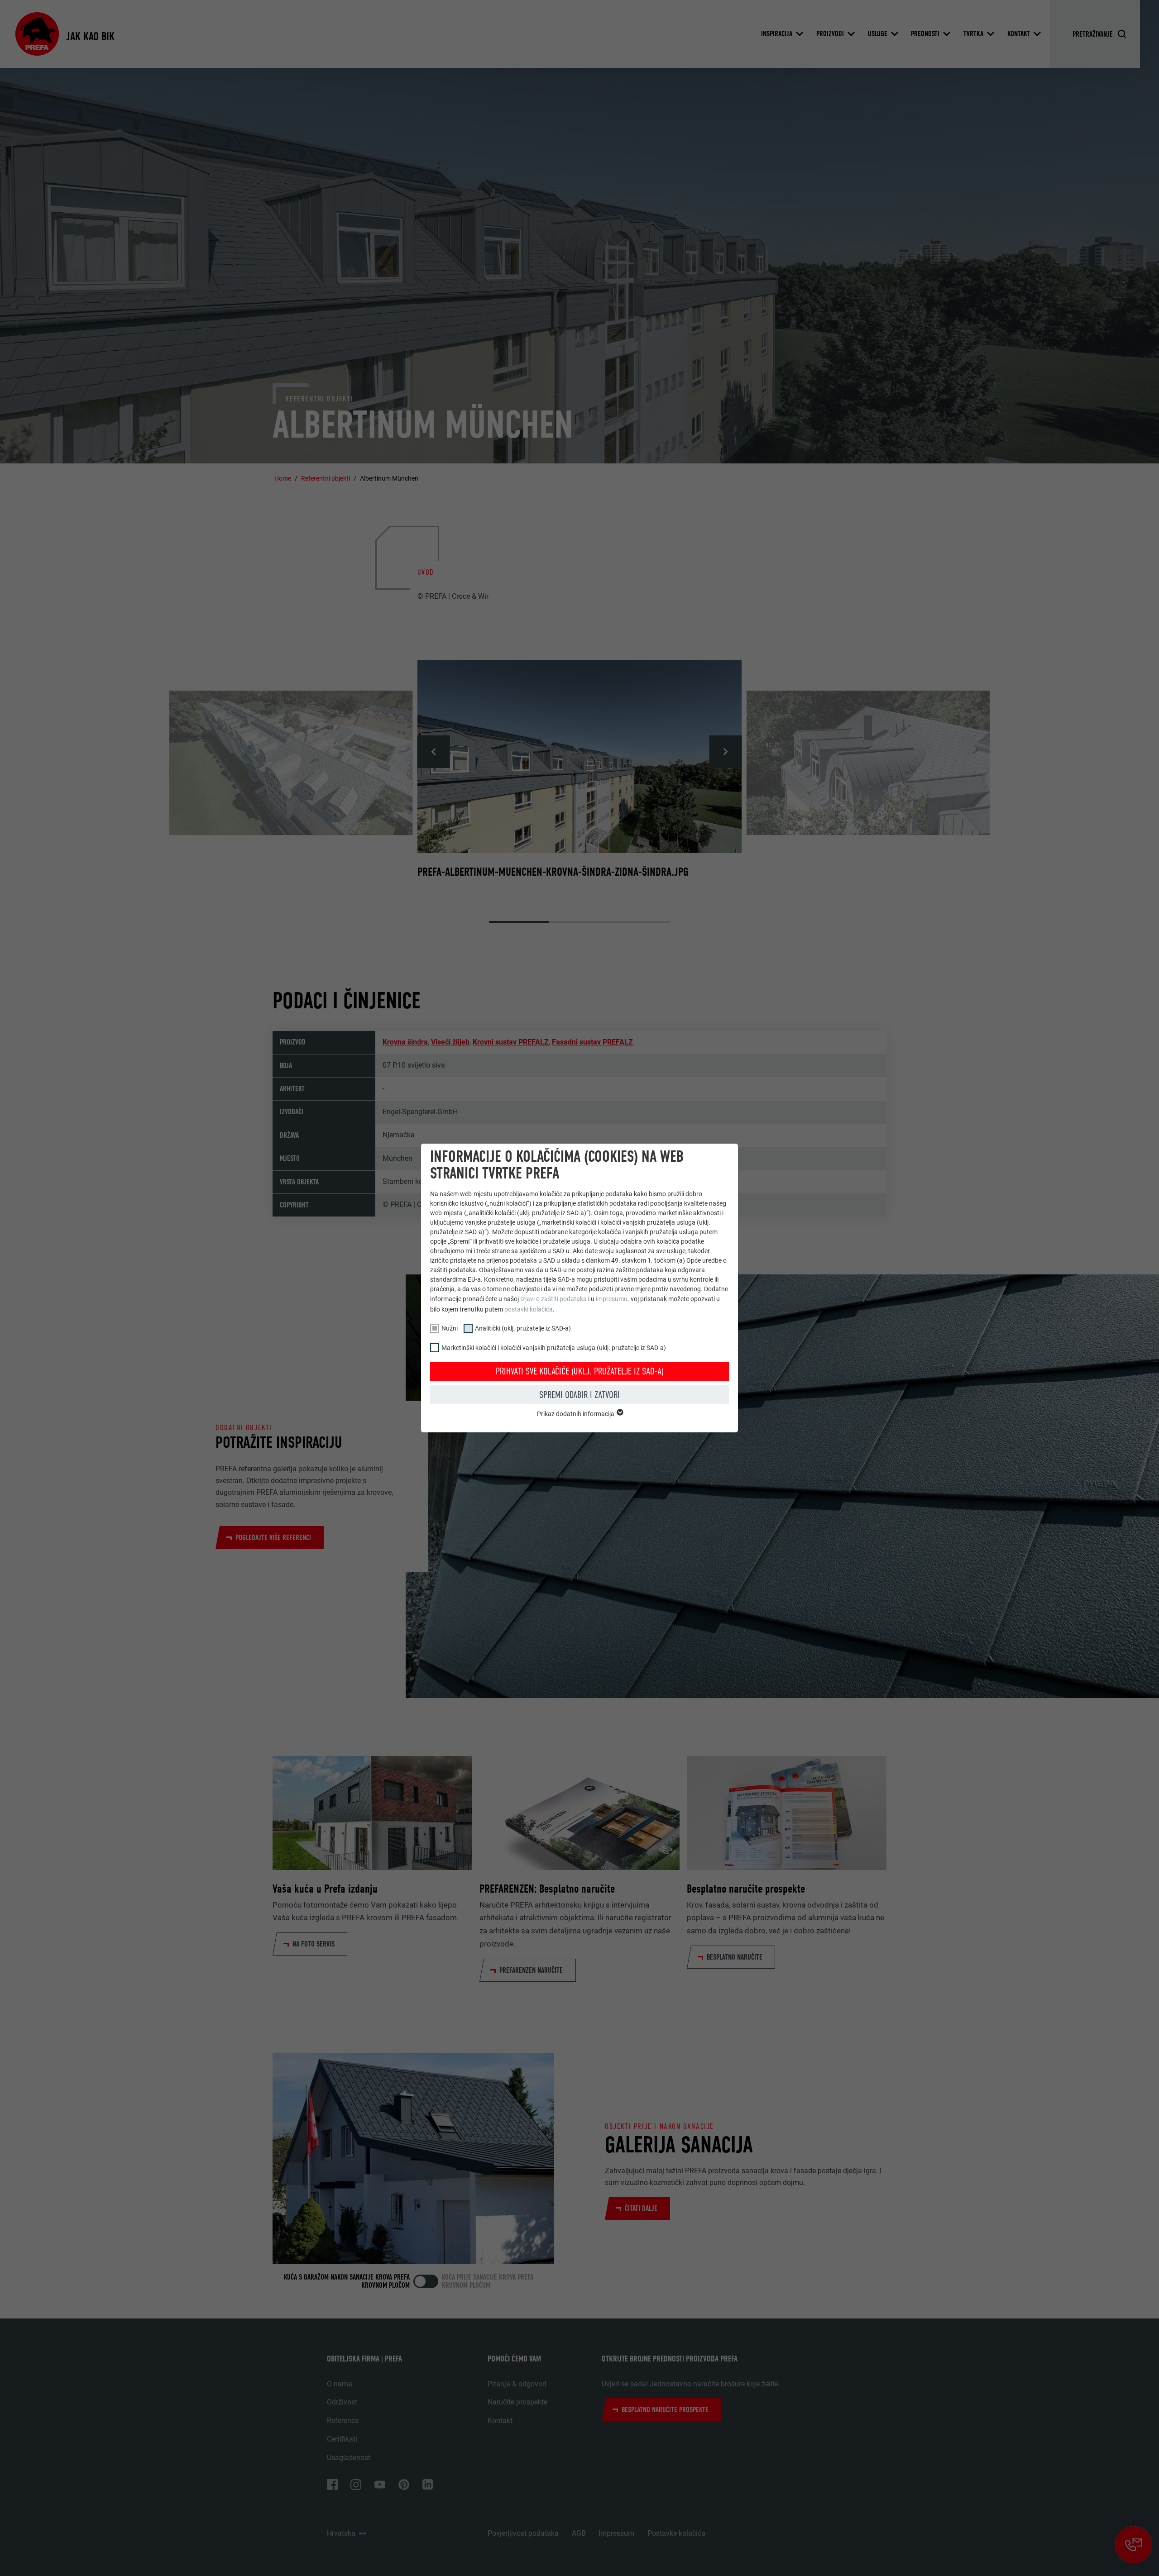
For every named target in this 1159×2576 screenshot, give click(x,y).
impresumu (612, 1299)
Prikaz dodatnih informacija (576, 1414)
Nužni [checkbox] (450, 1328)
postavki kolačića (529, 1309)
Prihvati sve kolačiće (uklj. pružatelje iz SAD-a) (580, 1371)
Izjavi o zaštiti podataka (553, 1299)
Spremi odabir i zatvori (579, 1395)
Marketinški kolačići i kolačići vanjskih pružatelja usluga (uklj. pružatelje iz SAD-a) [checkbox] (554, 1348)
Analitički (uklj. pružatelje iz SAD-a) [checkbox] (523, 1328)
